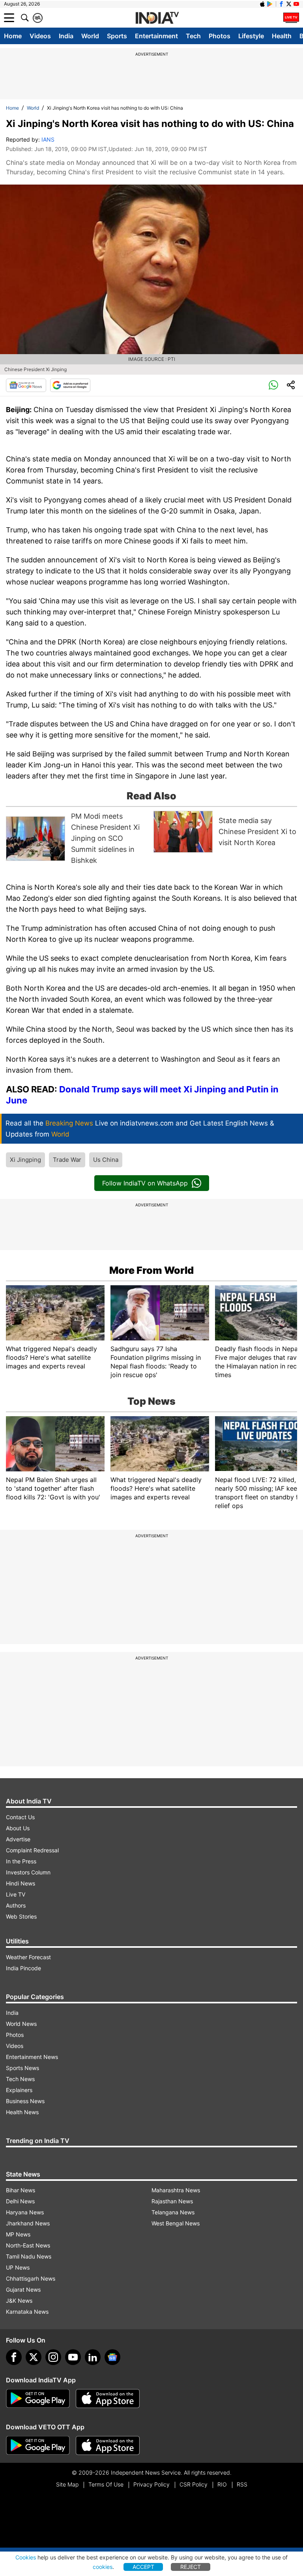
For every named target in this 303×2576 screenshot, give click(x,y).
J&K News (19, 2301)
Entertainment (156, 36)
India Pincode (23, 1968)
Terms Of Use (106, 2484)
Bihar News (21, 2190)
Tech (193, 36)
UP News (18, 2267)
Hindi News (21, 1883)
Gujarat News (23, 2289)
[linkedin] (93, 2357)
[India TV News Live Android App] (38, 2399)
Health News (22, 2112)
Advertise (18, 1839)
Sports (117, 36)
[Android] (270, 4)
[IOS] (262, 4)
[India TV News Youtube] (296, 4)
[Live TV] (291, 18)
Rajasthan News (172, 2201)
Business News (25, 2101)
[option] (78, 838)
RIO (222, 2484)
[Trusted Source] (70, 385)
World (90, 36)
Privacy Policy (151, 2484)
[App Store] (108, 2399)
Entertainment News (32, 2057)
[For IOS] (108, 2445)
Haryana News (25, 2212)
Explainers (19, 2090)
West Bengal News (176, 2223)
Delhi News (20, 2201)
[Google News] (26, 385)
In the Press (21, 1861)
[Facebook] (14, 2357)
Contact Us (20, 1817)
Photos (220, 36)
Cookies (26, 2557)
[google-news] (112, 2357)
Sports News (22, 2068)
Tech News (20, 2079)
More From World (151, 1270)
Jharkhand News (28, 2223)
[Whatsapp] (273, 385)
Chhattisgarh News (31, 2278)
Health (282, 36)
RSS (242, 2484)
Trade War (67, 1160)
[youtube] (73, 2357)
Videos (40, 36)
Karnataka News (27, 2312)
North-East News (28, 2245)
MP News (18, 2234)
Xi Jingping (25, 1160)
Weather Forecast (28, 1957)
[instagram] (53, 2357)
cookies (103, 2567)
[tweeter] (34, 2357)
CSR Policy (194, 2484)
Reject (191, 2567)
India (66, 36)
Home (13, 36)
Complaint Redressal (32, 1850)
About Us (18, 1828)
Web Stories (21, 1916)
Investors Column (28, 1872)
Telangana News (173, 2212)
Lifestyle (251, 36)
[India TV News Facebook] (281, 4)
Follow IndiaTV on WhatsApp (145, 1183)
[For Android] (38, 2445)
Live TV (16, 1894)
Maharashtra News (176, 2190)
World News (21, 2024)
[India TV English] (157, 18)
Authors (16, 1905)
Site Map (67, 2484)
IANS (48, 139)
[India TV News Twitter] (289, 4)
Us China (106, 1160)
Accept (143, 2567)
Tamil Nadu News (29, 2256)
